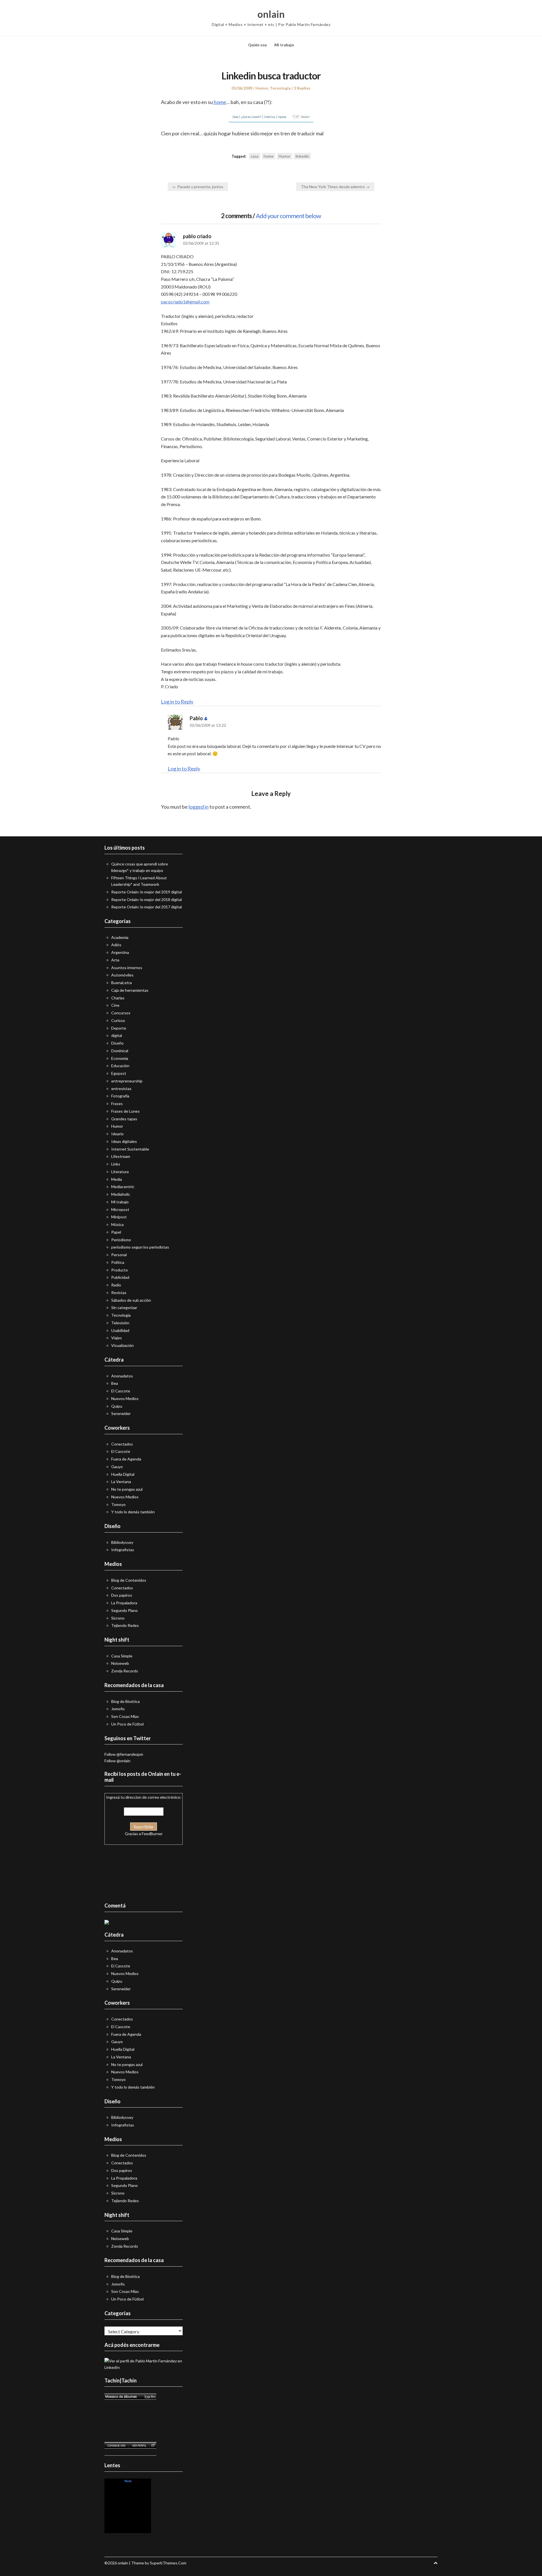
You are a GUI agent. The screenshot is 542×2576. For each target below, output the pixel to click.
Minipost (119, 1217)
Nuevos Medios (125, 1398)
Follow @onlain (117, 1761)
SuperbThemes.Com (168, 2563)
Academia (120, 937)
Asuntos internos (127, 968)
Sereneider (121, 1413)
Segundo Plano (124, 1610)
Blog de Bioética (125, 1701)
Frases (117, 1103)
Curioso (118, 1020)
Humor (262, 88)
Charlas (118, 998)
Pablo (196, 718)
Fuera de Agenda (126, 1459)
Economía (120, 1058)
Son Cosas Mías (125, 1716)
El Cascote (121, 1391)
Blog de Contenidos (129, 1580)
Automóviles (122, 975)
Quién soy (257, 45)
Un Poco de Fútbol (127, 1724)
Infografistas (123, 1550)
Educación (120, 1066)
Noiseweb (120, 1663)
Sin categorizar (124, 1307)
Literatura (120, 1172)
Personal (119, 1255)
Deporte (119, 1028)
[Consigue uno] (116, 2445)
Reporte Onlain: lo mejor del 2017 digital (147, 907)
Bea (115, 1383)
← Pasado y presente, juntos (198, 187)
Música (117, 1224)
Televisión (120, 1323)
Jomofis (118, 1709)
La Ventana (121, 1482)
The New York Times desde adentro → (335, 187)
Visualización (123, 1345)
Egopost (119, 1073)
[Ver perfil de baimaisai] (139, 2445)
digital (117, 1035)
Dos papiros (122, 1595)
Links (116, 1164)
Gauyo (117, 1467)
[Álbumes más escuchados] (130, 2397)
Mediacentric (123, 1187)
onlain (271, 14)
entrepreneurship (127, 1081)
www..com (128, 2481)
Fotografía (120, 1096)
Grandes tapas (124, 1119)
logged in (199, 807)
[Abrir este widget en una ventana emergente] (153, 2445)
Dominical (120, 1051)
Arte (115, 960)
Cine (115, 1005)
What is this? (128, 2530)
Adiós (116, 945)
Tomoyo (118, 1504)
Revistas (119, 1293)
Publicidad (120, 1277)
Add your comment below (288, 216)
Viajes (117, 1338)
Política (118, 1262)
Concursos (121, 1013)
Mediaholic (121, 1194)
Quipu (117, 1406)
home (219, 102)
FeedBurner (152, 1834)
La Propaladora (124, 1603)
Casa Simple (122, 1656)
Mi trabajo (284, 45)
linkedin (302, 156)
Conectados (122, 1444)
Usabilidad (120, 1330)
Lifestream (121, 1156)
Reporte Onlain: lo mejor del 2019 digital (147, 892)
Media (117, 1179)
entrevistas (121, 1089)
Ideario (117, 1134)
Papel (116, 1232)
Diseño (117, 1043)
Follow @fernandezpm (124, 1754)
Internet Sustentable (130, 1149)
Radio (116, 1285)
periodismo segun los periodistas (140, 1247)
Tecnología (280, 88)
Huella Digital (123, 1474)
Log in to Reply (177, 702)
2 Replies (302, 88)
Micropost (120, 1209)
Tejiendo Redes (125, 1625)
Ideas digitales (124, 1141)
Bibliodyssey (122, 1542)
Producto (120, 1270)
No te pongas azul (127, 1489)
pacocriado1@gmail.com (185, 302)
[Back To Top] (436, 2563)
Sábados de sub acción (131, 1300)
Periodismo (121, 1240)
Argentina (120, 952)
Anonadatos (122, 1376)
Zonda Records (125, 1671)
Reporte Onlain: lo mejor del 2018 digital (147, 899)
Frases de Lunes (125, 1111)
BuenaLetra (122, 983)
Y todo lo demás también (133, 1512)
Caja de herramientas (130, 990)
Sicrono (118, 1618)
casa (255, 156)
